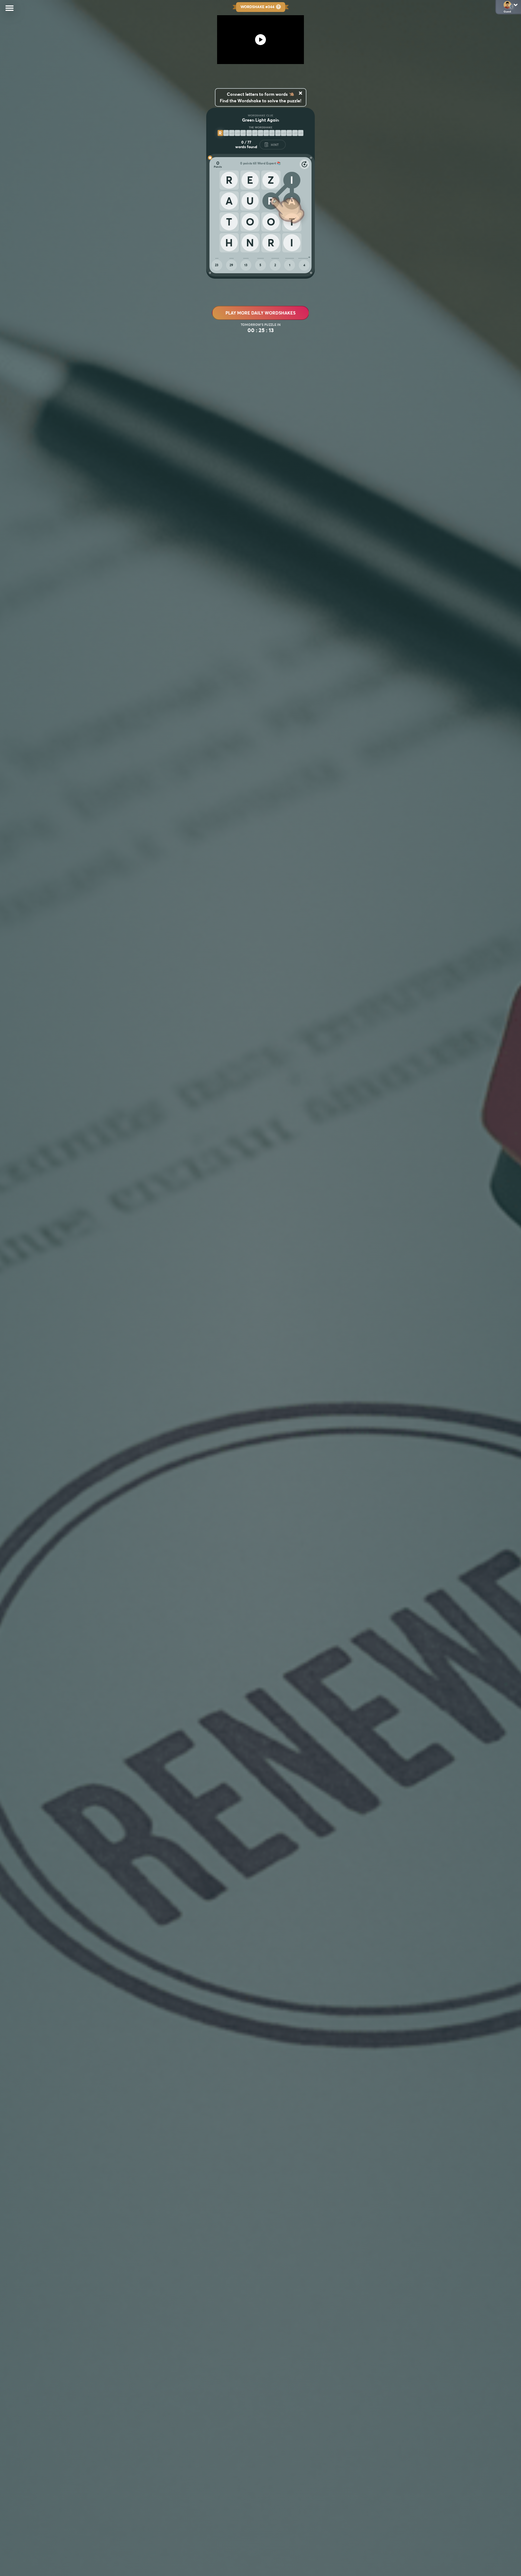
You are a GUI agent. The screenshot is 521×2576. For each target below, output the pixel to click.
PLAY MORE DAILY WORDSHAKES (260, 313)
